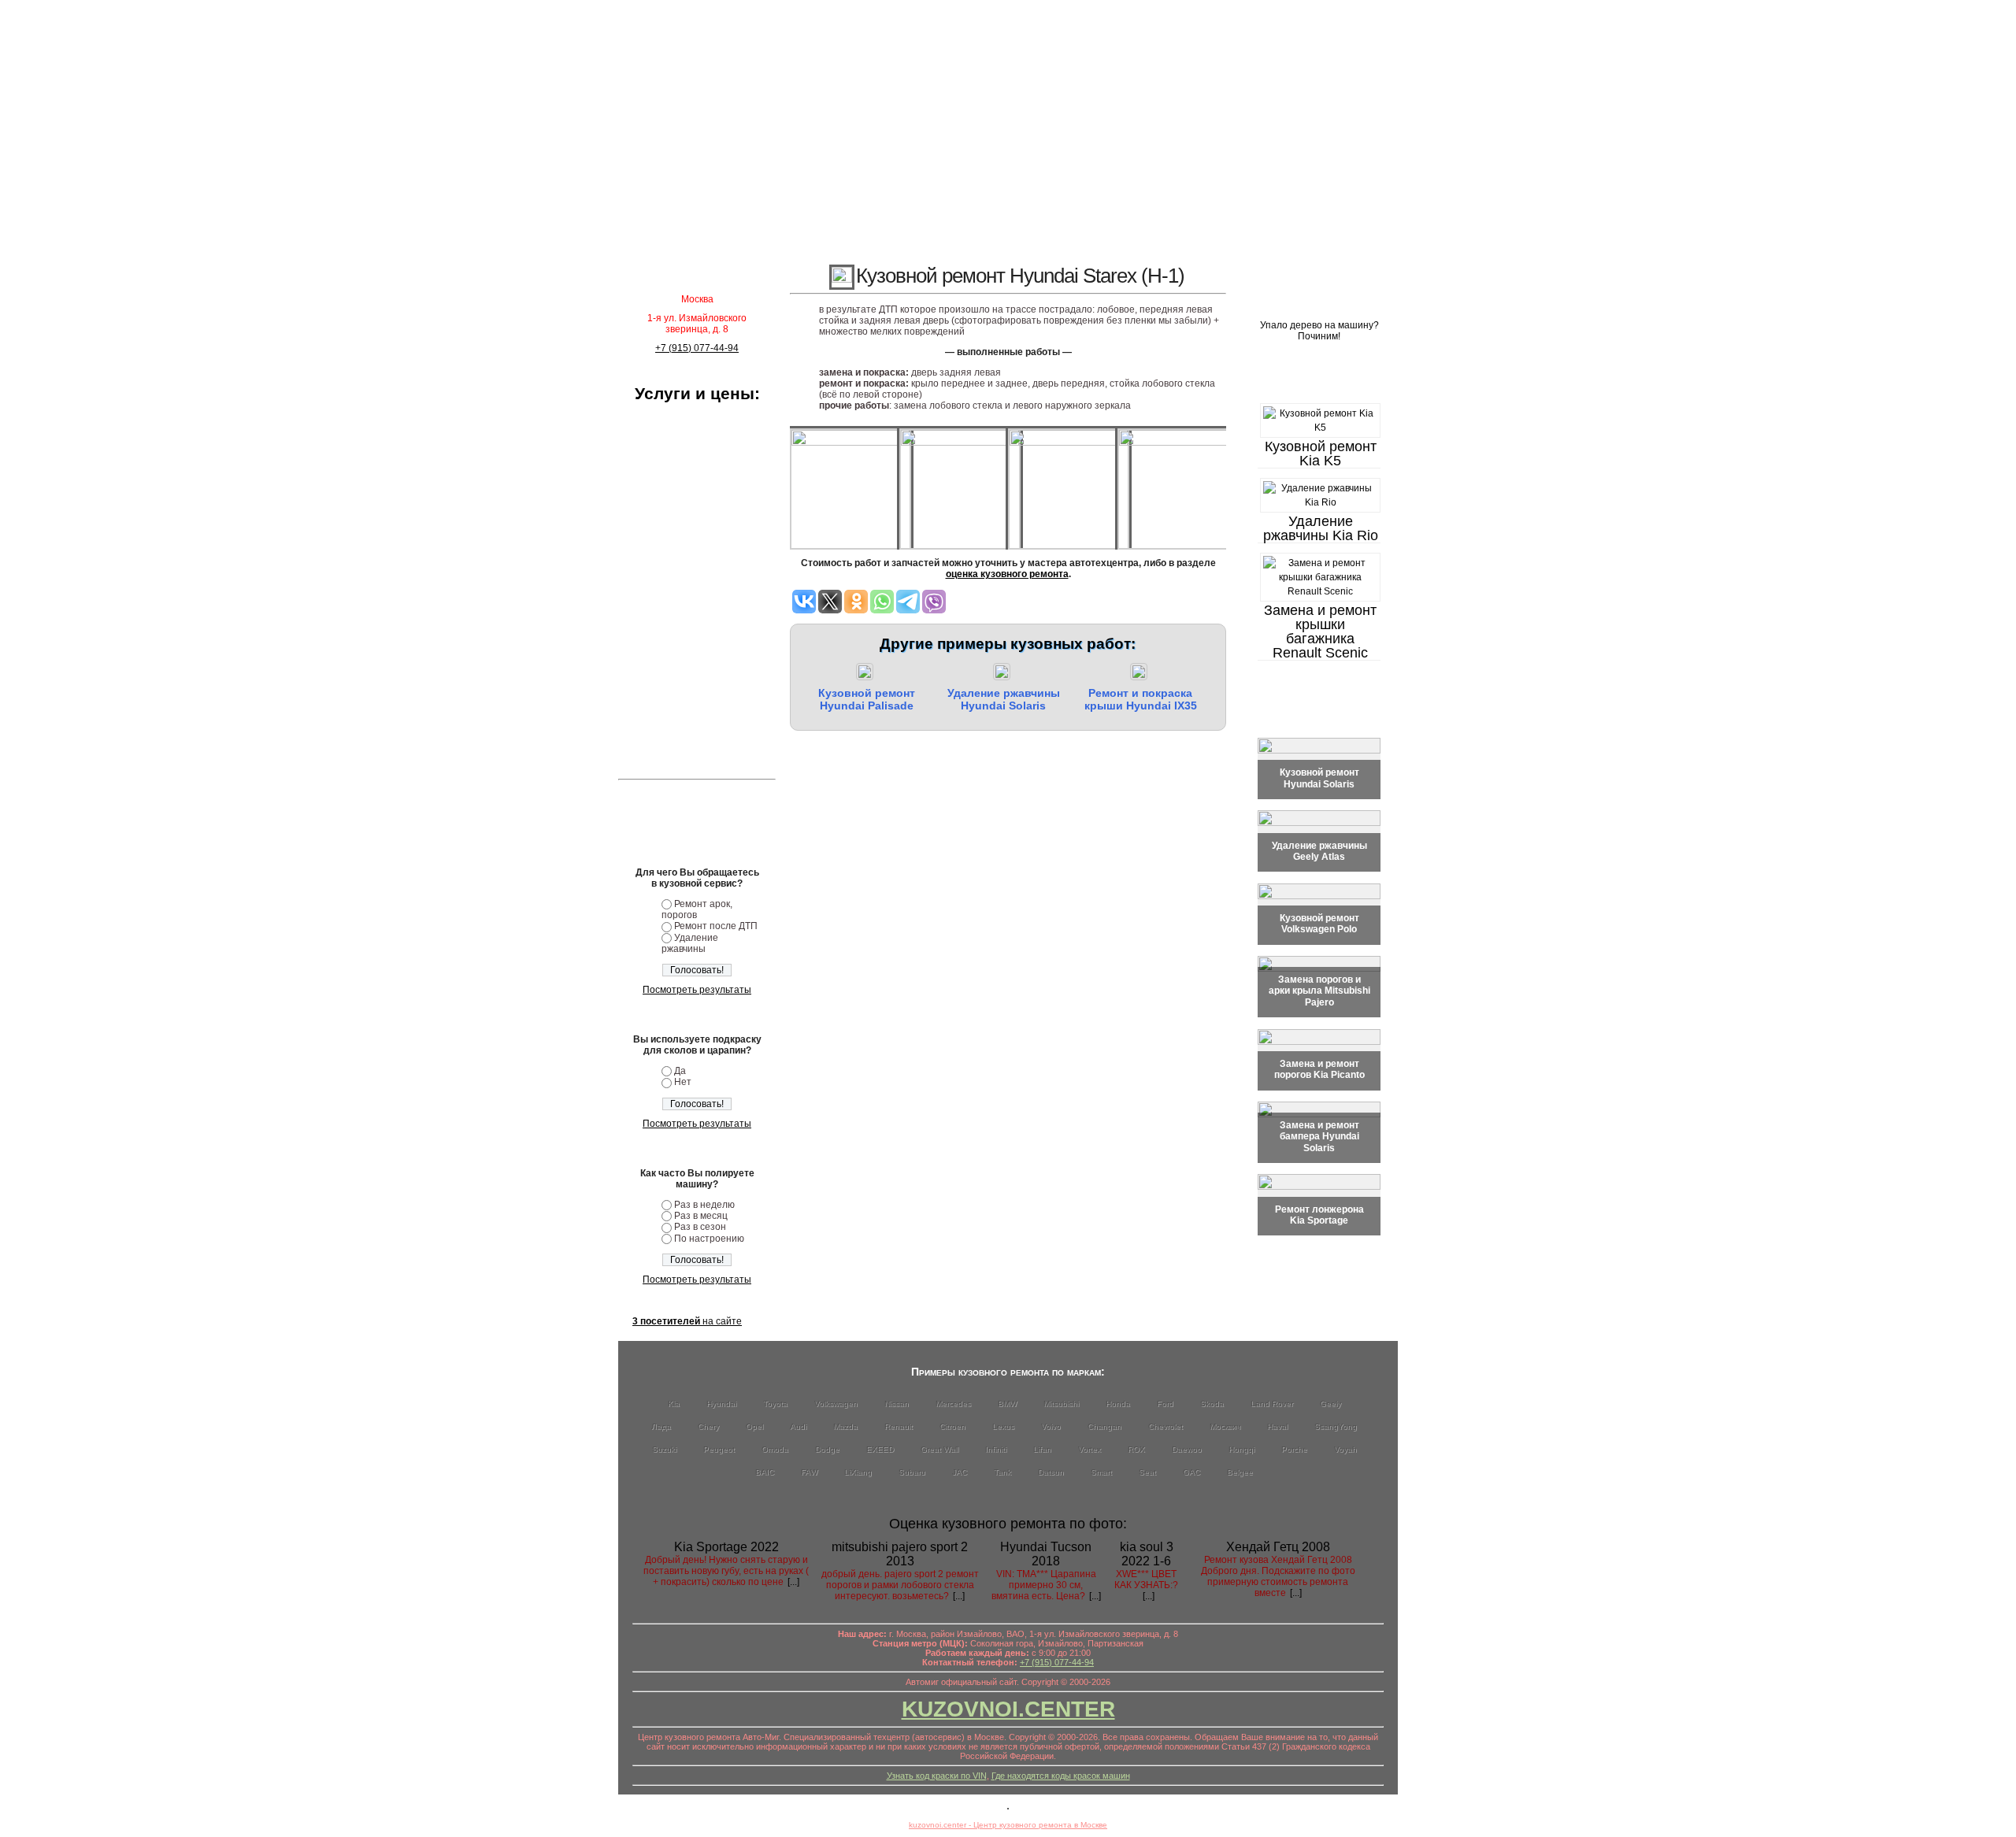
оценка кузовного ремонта (1007, 574)
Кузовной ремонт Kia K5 (1321, 454)
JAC (960, 1472)
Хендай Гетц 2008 (1278, 1547)
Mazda (845, 1426)
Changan (1104, 1426)
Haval (1277, 1426)
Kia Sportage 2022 (726, 1547)
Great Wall (939, 1449)
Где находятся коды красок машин (1061, 1776)
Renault (899, 1426)
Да (680, 1071)
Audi (798, 1426)
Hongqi (1241, 1449)
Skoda (1212, 1404)
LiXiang (858, 1472)
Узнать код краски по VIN (937, 1776)
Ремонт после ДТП (716, 926)
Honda (1118, 1404)
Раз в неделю (704, 1205)
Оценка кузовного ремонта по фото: (1008, 1524)
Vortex (1090, 1449)
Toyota (775, 1404)
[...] (793, 1582)
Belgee (1240, 1472)
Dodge (827, 1449)
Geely (1330, 1404)
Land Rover (1272, 1404)
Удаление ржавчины (690, 943)
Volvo (1051, 1426)
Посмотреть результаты (697, 990)
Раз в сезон (700, 1227)
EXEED (880, 1449)
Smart (1101, 1472)
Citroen (952, 1426)
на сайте (687, 1321)
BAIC (765, 1472)
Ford (1165, 1404)
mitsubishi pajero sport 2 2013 (900, 1554)
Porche (1294, 1449)
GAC (1191, 1472)
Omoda (775, 1449)
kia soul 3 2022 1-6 (1147, 1554)
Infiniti (996, 1449)
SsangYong (1336, 1426)
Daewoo (1187, 1449)
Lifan (1042, 1449)
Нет (683, 1082)
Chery (708, 1426)
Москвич (1225, 1426)
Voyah (1345, 1449)
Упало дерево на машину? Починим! (1319, 331)
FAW (809, 1472)
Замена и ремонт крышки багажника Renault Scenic (1320, 631)
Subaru (912, 1472)
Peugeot (719, 1449)
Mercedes (953, 1404)
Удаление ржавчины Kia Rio (1321, 528)
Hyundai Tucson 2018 (1046, 1554)
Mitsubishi (1061, 1404)
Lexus (1003, 1426)
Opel (754, 1426)
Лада (661, 1426)
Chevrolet (1165, 1426)
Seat (1147, 1472)
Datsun (1051, 1472)
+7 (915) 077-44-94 (697, 348)
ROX (1136, 1449)
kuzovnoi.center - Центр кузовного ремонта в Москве (1008, 1825)
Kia (674, 1404)
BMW (1007, 1404)
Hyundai (721, 1404)
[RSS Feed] (632, 1778)
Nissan (897, 1404)
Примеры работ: (1319, 378)
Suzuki (664, 1449)
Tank (1002, 1472)
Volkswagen (836, 1404)
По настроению (709, 1239)
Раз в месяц (701, 1216)
